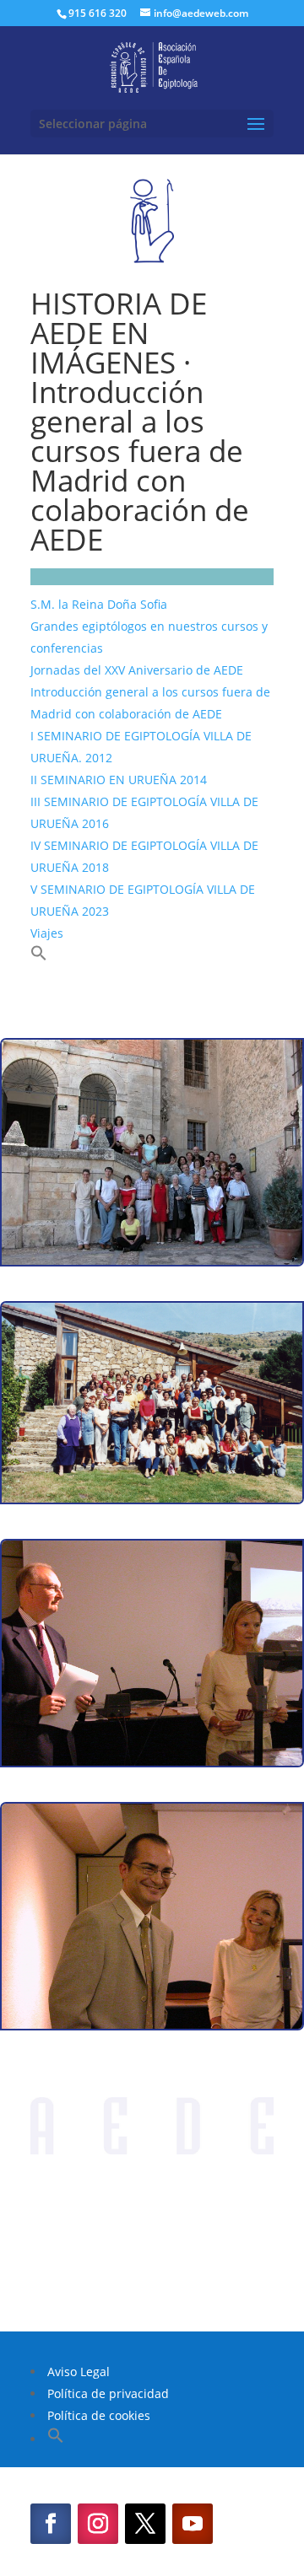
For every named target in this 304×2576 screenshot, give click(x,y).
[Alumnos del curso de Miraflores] (152, 1498)
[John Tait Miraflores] (152, 1761)
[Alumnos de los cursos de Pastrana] (152, 1260)
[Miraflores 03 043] (152, 2024)
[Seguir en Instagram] (98, 2524)
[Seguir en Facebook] (51, 2524)
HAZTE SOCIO (152, 2268)
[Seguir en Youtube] (193, 2524)
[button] (39, 957)
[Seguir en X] (145, 2524)
